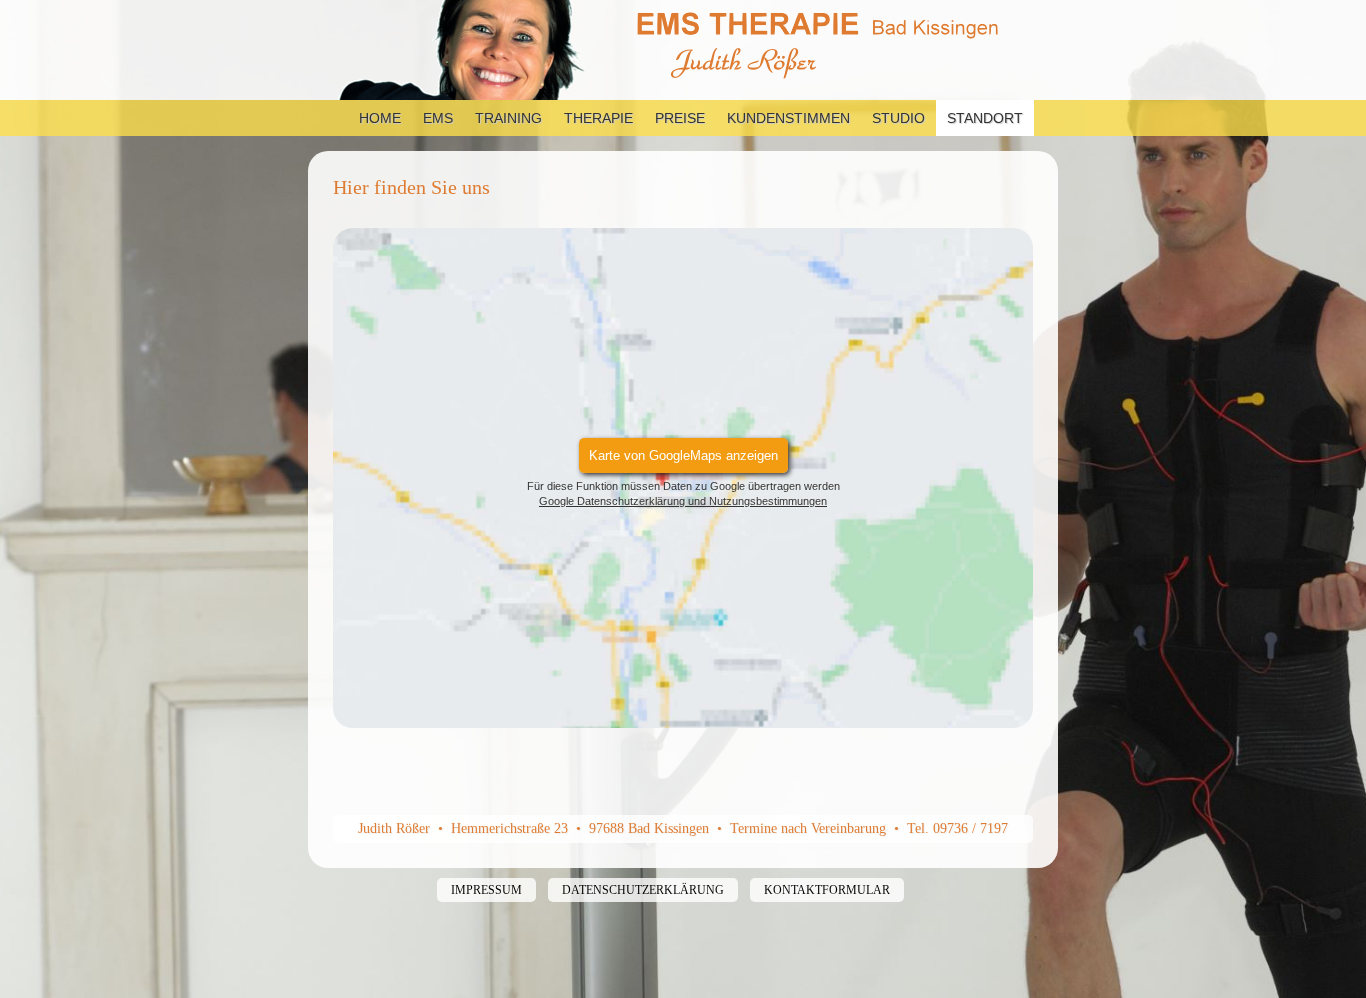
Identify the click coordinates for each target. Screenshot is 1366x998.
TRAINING (508, 118)
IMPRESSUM (486, 890)
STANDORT (985, 118)
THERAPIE (598, 118)
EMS (438, 118)
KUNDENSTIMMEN (788, 118)
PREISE (680, 118)
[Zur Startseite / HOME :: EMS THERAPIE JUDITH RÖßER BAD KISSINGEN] (683, 50)
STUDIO (898, 118)
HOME (380, 118)
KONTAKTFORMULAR (827, 890)
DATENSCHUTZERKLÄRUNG (643, 890)
